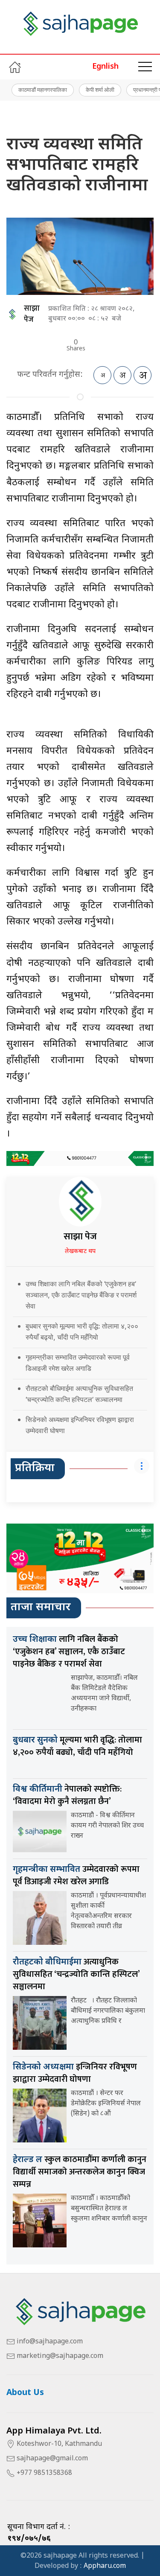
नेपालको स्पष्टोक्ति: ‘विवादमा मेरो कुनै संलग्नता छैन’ (67, 1795)
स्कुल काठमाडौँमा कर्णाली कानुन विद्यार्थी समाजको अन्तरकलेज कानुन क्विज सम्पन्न (80, 2172)
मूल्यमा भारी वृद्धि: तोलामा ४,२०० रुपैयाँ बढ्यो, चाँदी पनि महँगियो (77, 1746)
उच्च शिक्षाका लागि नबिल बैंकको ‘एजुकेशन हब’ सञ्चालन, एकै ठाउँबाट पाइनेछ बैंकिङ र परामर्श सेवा (81, 1295)
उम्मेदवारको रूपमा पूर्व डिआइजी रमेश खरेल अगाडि (76, 1875)
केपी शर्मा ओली (100, 90)
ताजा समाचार (41, 1608)
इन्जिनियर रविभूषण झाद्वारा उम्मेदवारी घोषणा (75, 2073)
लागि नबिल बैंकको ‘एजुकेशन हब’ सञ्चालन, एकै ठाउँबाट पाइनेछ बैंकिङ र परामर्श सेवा (69, 1652)
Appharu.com (105, 2566)
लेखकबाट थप (80, 1252)
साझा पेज (32, 314)
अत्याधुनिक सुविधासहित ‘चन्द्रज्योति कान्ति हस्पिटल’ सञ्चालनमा (76, 1974)
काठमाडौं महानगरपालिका (43, 90)
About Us (25, 2393)
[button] (145, 67)
